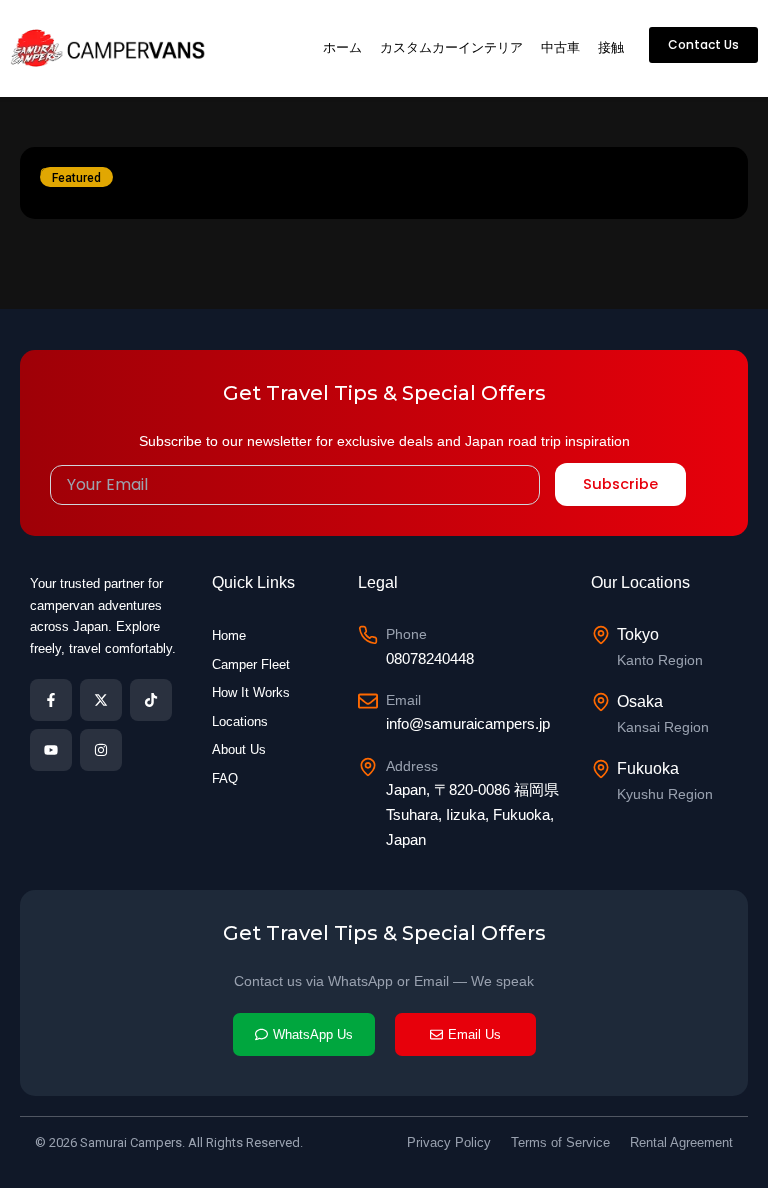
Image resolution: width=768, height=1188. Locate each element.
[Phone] (368, 635)
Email (403, 700)
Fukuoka (648, 768)
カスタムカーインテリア (451, 47)
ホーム (342, 47)
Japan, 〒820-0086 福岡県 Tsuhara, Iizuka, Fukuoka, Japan (472, 814)
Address (412, 766)
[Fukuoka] (601, 769)
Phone (406, 634)
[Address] (368, 767)
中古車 (560, 47)
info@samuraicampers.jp (468, 723)
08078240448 (430, 658)
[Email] (368, 701)
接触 (611, 47)
